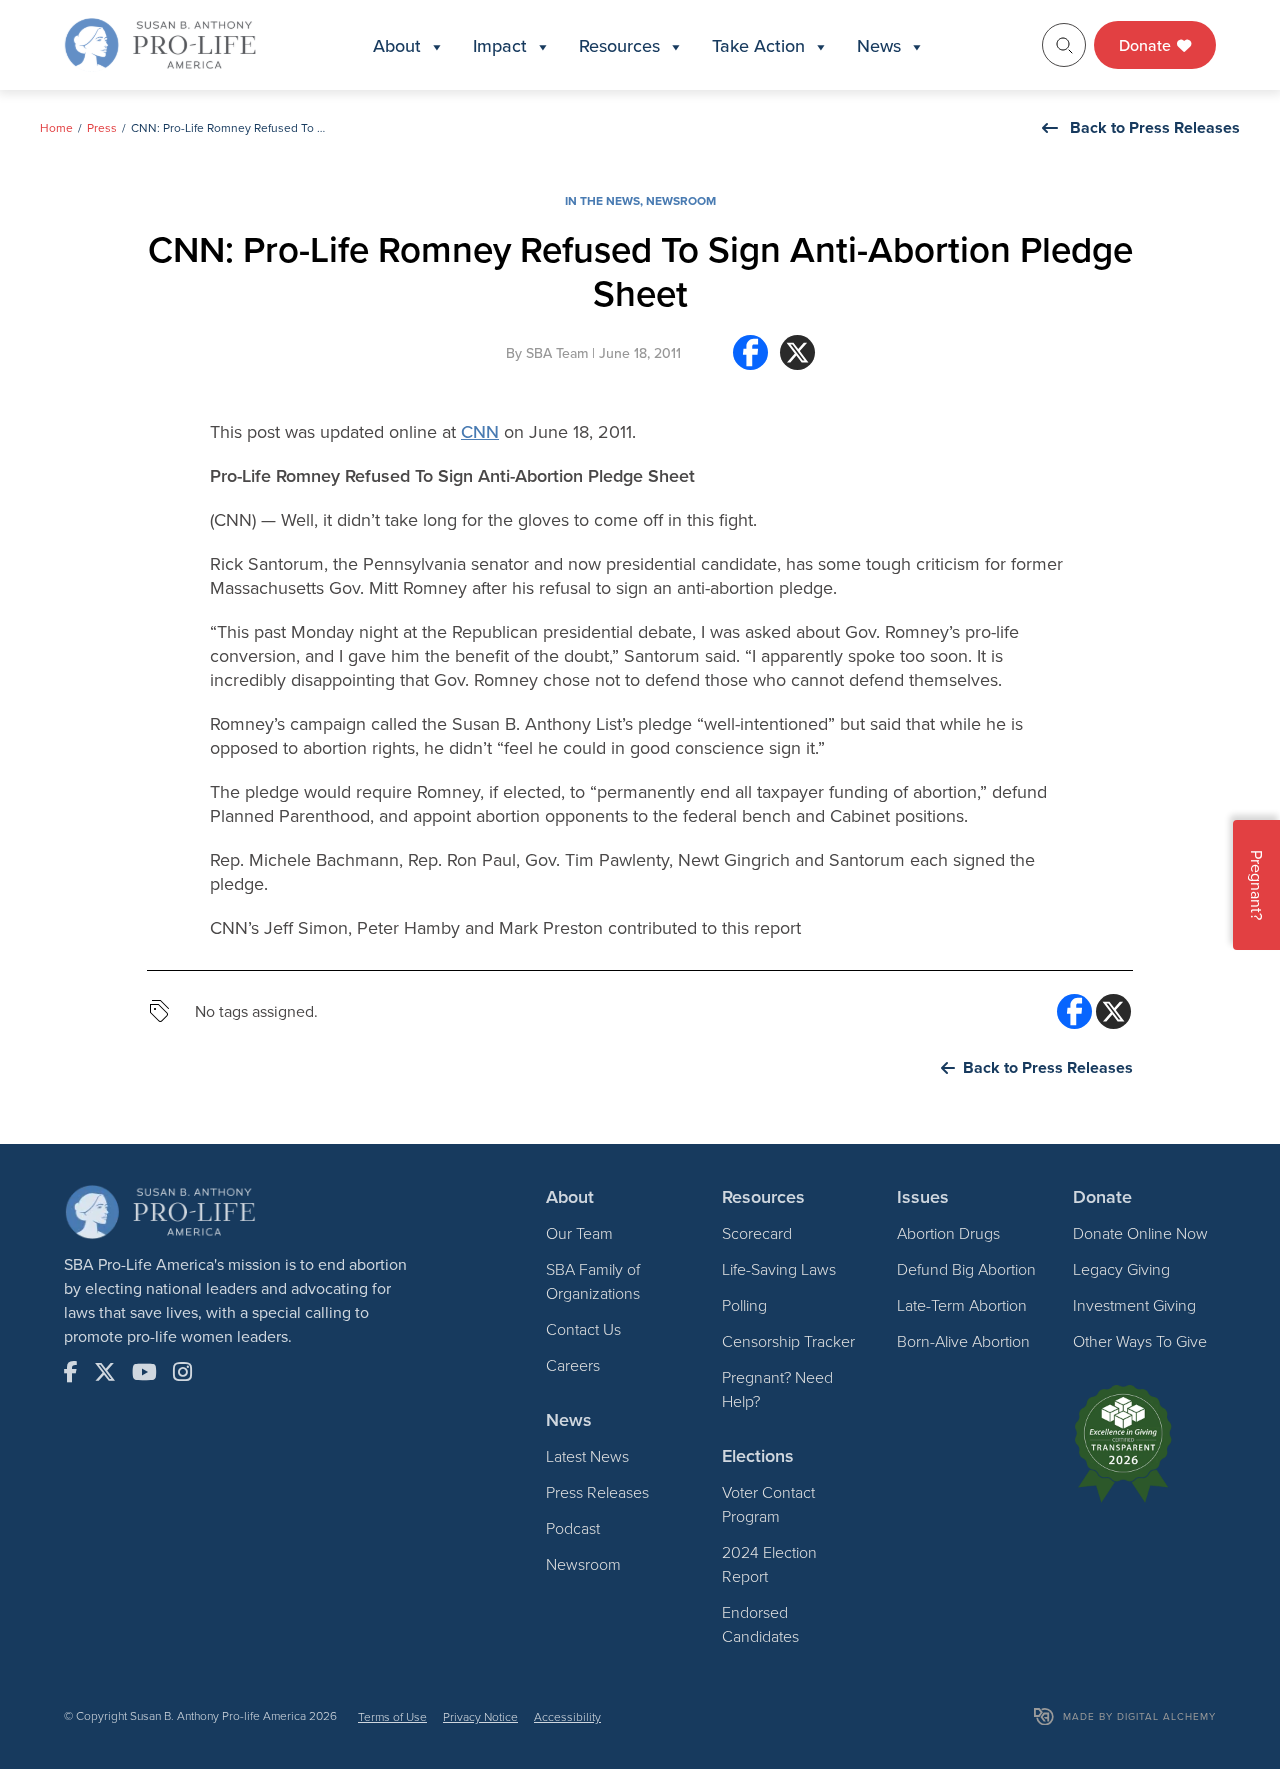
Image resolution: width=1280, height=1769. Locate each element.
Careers (573, 1365)
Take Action (758, 45)
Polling (744, 1305)
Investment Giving (1134, 1305)
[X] (797, 360)
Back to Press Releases (1155, 127)
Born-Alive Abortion (963, 1341)
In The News (602, 200)
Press (102, 127)
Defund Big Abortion (966, 1269)
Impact (500, 45)
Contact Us (583, 1329)
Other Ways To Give (1140, 1341)
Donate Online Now (1140, 1233)
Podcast (573, 1528)
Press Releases (597, 1492)
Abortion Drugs (948, 1233)
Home (56, 127)
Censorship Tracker (788, 1341)
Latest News (587, 1456)
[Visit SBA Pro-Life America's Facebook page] (71, 1372)
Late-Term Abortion (962, 1305)
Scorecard (757, 1233)
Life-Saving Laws (779, 1269)
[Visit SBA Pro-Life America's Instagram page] (182, 1372)
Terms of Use (392, 1716)
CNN (480, 431)
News (879, 45)
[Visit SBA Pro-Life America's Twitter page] (105, 1372)
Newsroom (681, 200)
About (397, 45)
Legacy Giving (1121, 1269)
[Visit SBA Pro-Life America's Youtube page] (144, 1372)
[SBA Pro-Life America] (160, 43)
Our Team (579, 1233)
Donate (1147, 45)
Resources (619, 45)
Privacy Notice (480, 1716)
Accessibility (567, 1716)
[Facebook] (750, 360)
